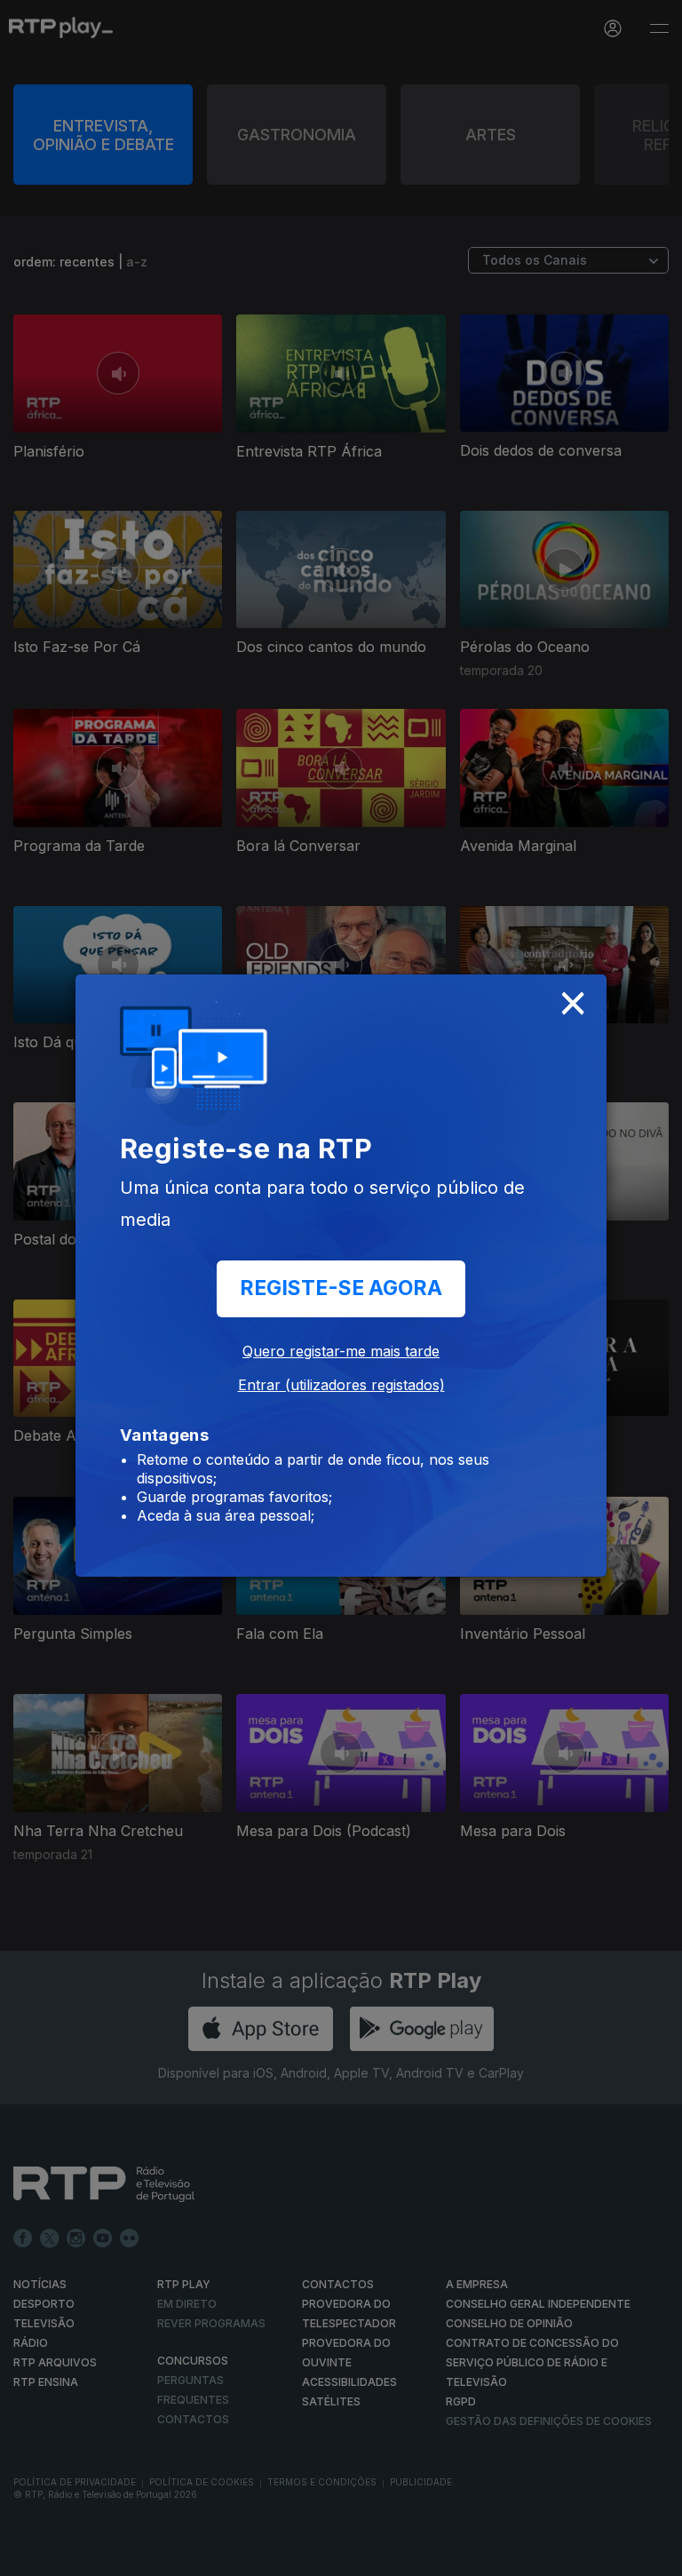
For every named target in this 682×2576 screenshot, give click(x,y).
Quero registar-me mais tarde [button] (341, 1351)
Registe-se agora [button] (341, 1288)
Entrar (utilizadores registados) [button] (341, 1385)
